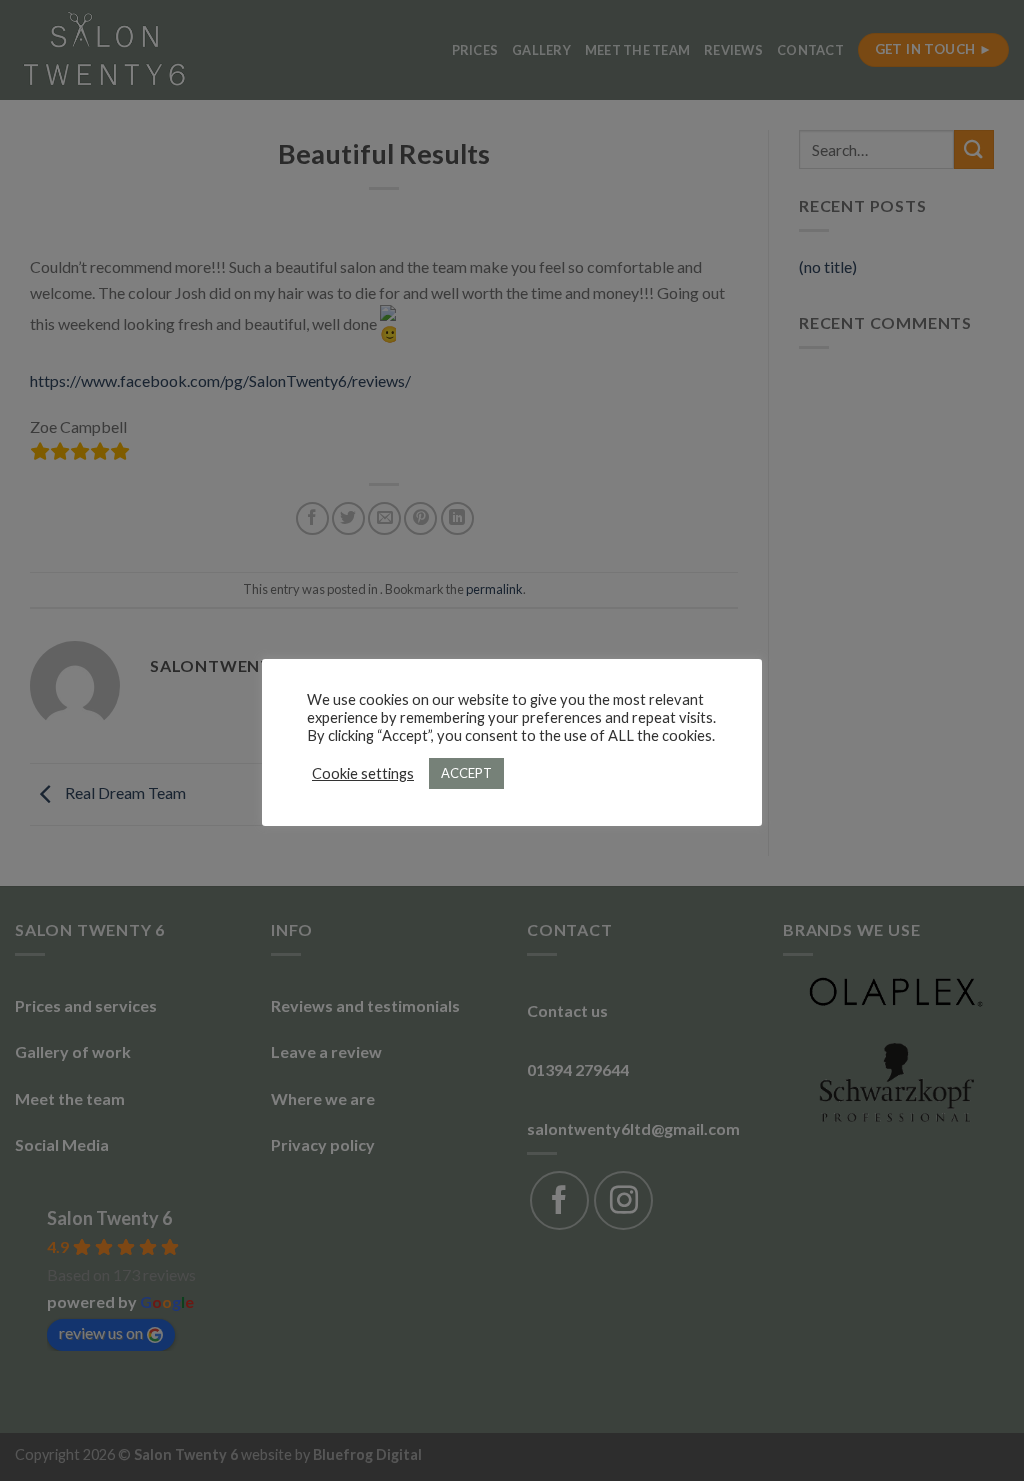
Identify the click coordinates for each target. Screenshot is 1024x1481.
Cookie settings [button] (363, 773)
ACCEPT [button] (466, 773)
